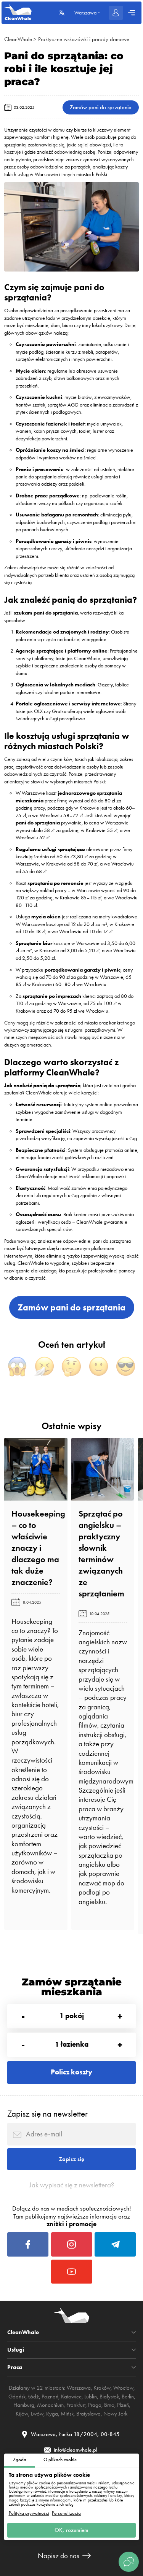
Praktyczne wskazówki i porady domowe (84, 39)
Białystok (109, 2397)
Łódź (34, 2397)
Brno (109, 2405)
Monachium (50, 2405)
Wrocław (123, 2388)
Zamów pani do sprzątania (101, 107)
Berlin (128, 2397)
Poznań (50, 2397)
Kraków (102, 2388)
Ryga (52, 2414)
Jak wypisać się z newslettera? (72, 2185)
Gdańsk (17, 2397)
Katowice (71, 2397)
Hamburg (24, 2405)
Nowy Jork (115, 2414)
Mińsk (67, 2414)
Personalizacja (66, 2513)
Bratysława (88, 2414)
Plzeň (123, 2405)
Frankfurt (76, 2405)
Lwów (37, 2414)
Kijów (22, 2414)
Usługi (16, 2350)
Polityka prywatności (29, 2513)
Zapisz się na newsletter (47, 2114)
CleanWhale (18, 39)
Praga (95, 2405)
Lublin (91, 2397)
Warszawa (79, 2388)
